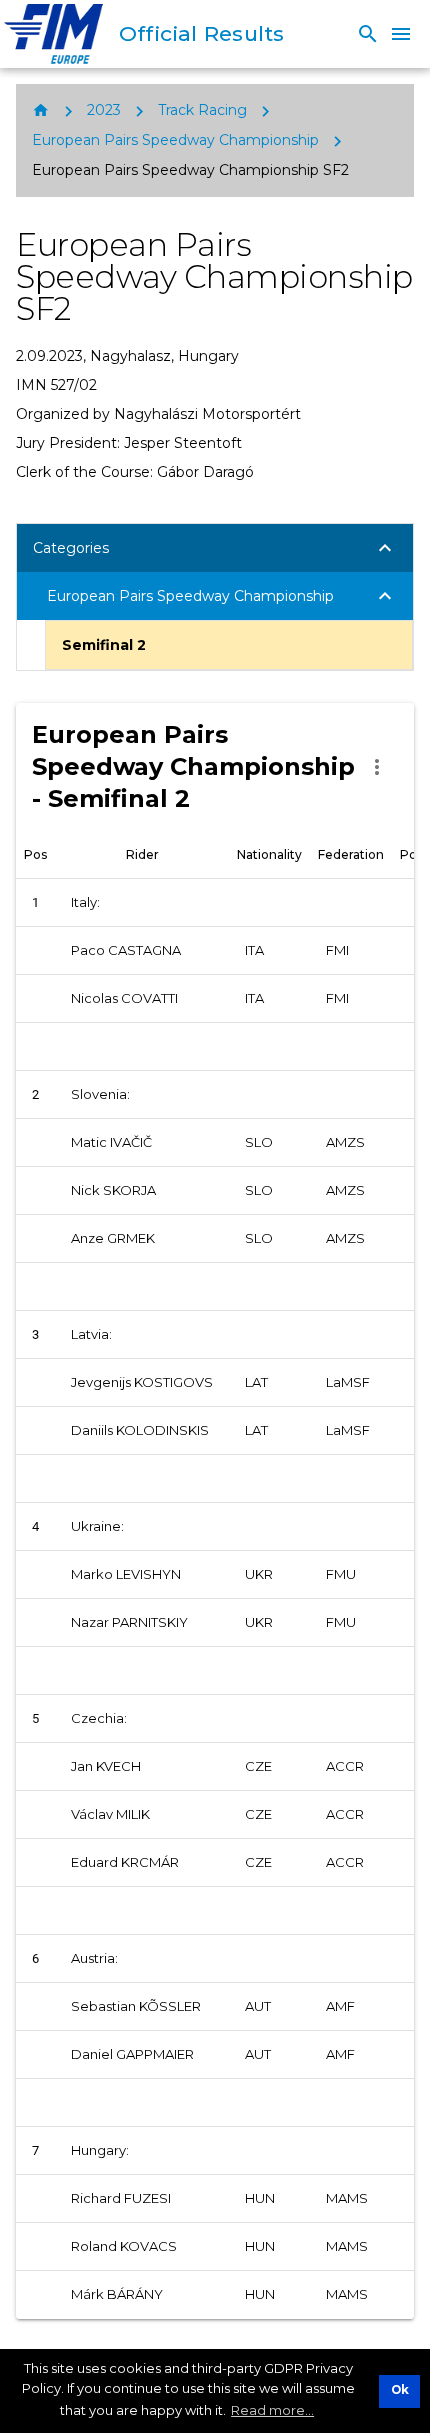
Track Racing (202, 110)
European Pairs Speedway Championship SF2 (190, 170)
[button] (215, 548)
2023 (104, 110)
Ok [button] (400, 2390)
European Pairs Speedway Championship (175, 140)
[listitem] (229, 645)
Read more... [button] (272, 2410)
